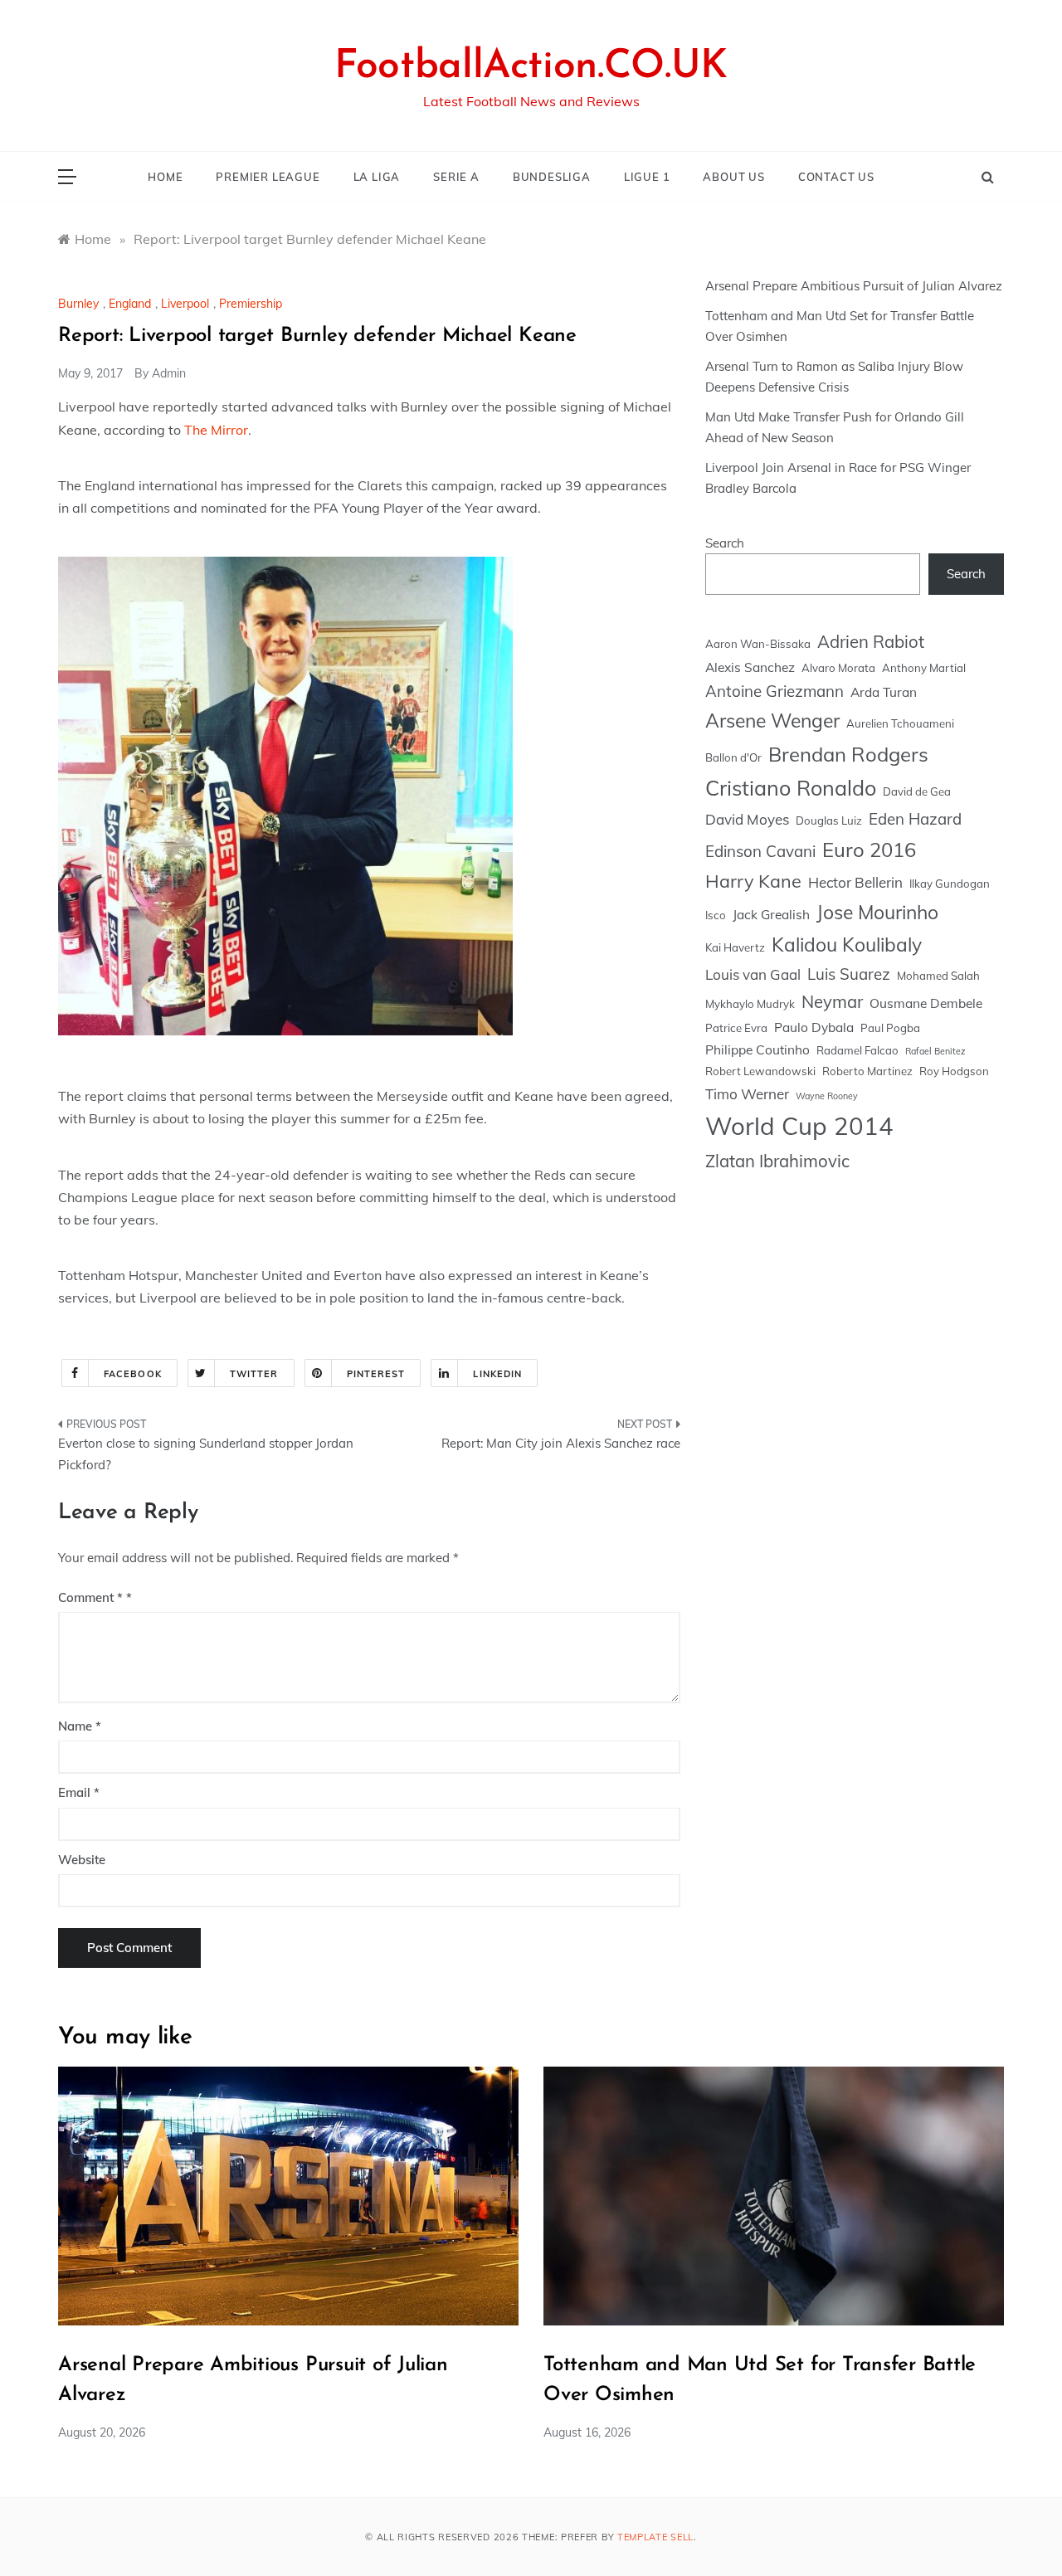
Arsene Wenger (772, 721)
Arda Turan (884, 692)
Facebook (133, 1374)
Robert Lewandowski (760, 1071)
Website (82, 1860)
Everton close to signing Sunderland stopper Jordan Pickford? (206, 1454)
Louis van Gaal (753, 974)
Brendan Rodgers (848, 754)
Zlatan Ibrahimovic (777, 1161)
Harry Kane (753, 881)
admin (169, 373)
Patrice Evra (736, 1028)
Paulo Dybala (814, 1027)
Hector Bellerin (855, 882)
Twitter (254, 1374)
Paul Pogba (890, 1028)
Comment (90, 1597)
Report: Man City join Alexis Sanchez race (561, 1443)
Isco (716, 915)
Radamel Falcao (857, 1050)
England (130, 304)
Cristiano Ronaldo (791, 788)
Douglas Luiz (829, 821)
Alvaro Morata (838, 668)
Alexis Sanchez (750, 667)
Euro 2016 (869, 850)
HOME (165, 177)
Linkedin (497, 1374)
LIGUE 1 (647, 177)
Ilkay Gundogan (950, 884)
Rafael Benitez (935, 1051)
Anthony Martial (924, 668)
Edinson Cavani (760, 851)
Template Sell (655, 2537)
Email (79, 1792)
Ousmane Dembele (926, 1003)
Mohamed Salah (938, 976)
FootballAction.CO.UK (531, 67)
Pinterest (376, 1374)
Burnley (78, 304)
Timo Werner (747, 1094)
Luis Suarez (849, 974)
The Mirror (216, 430)
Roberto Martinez (867, 1071)
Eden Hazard (915, 819)
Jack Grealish (771, 914)
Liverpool (185, 304)
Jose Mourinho (877, 912)
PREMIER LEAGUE (268, 177)
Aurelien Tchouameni (900, 723)
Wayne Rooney (827, 1096)
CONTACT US (836, 177)
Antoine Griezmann (775, 691)
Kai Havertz (735, 947)
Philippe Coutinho (758, 1049)
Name (80, 1726)
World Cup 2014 (799, 1126)
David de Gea (917, 791)
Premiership (251, 304)
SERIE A (456, 177)
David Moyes (747, 819)
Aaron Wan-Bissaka (758, 644)
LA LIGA (377, 177)
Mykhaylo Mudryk (750, 1004)
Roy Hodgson (954, 1071)
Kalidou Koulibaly (847, 945)
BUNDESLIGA (552, 177)
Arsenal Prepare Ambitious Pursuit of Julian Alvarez (854, 286)
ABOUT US (733, 177)
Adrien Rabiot (871, 642)
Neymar (832, 1002)
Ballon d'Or (733, 757)
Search (725, 543)
